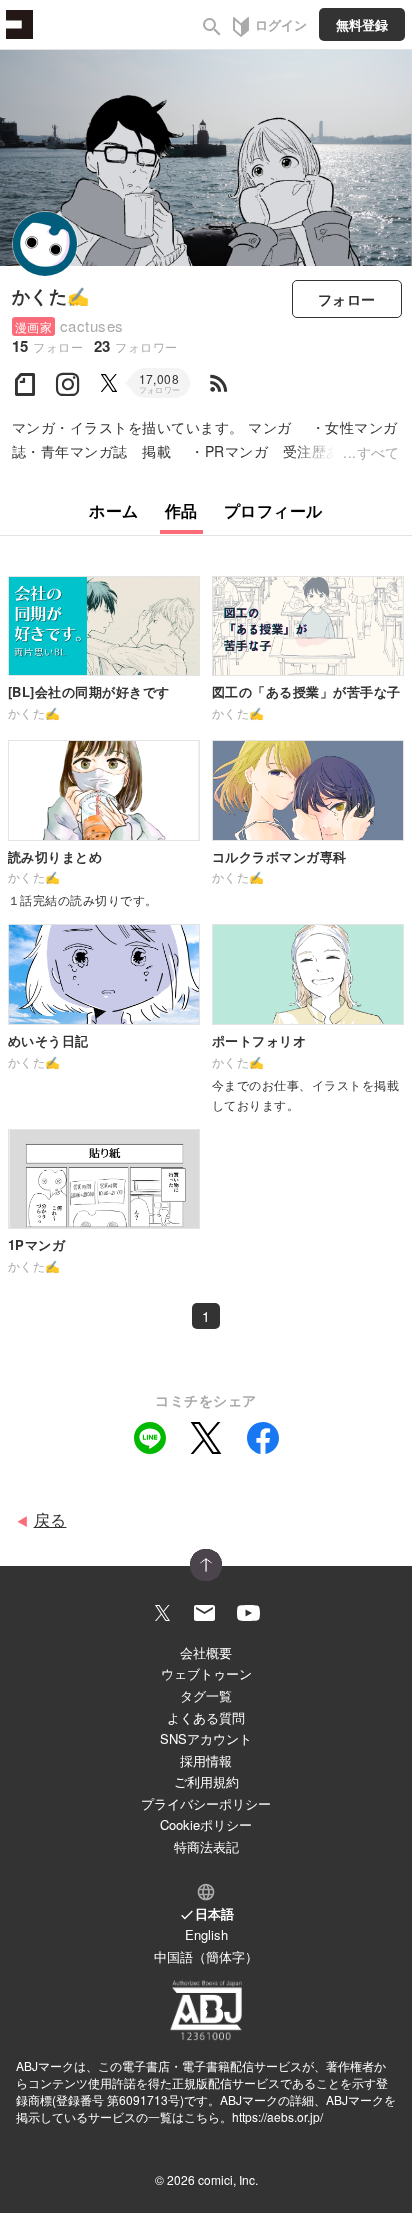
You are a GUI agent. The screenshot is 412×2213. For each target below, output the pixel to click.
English (206, 1934)
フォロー (347, 299)
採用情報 (206, 1760)
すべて (378, 452)
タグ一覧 (206, 1695)
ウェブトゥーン (206, 1673)
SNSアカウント (206, 1738)
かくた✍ (51, 296)
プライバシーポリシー (206, 1803)
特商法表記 (206, 1846)
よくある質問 (206, 1717)
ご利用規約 (206, 1781)
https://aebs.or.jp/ (277, 2116)
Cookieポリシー (206, 1824)
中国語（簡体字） (206, 1956)
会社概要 (206, 1652)
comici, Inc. (228, 2179)
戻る (50, 1519)
